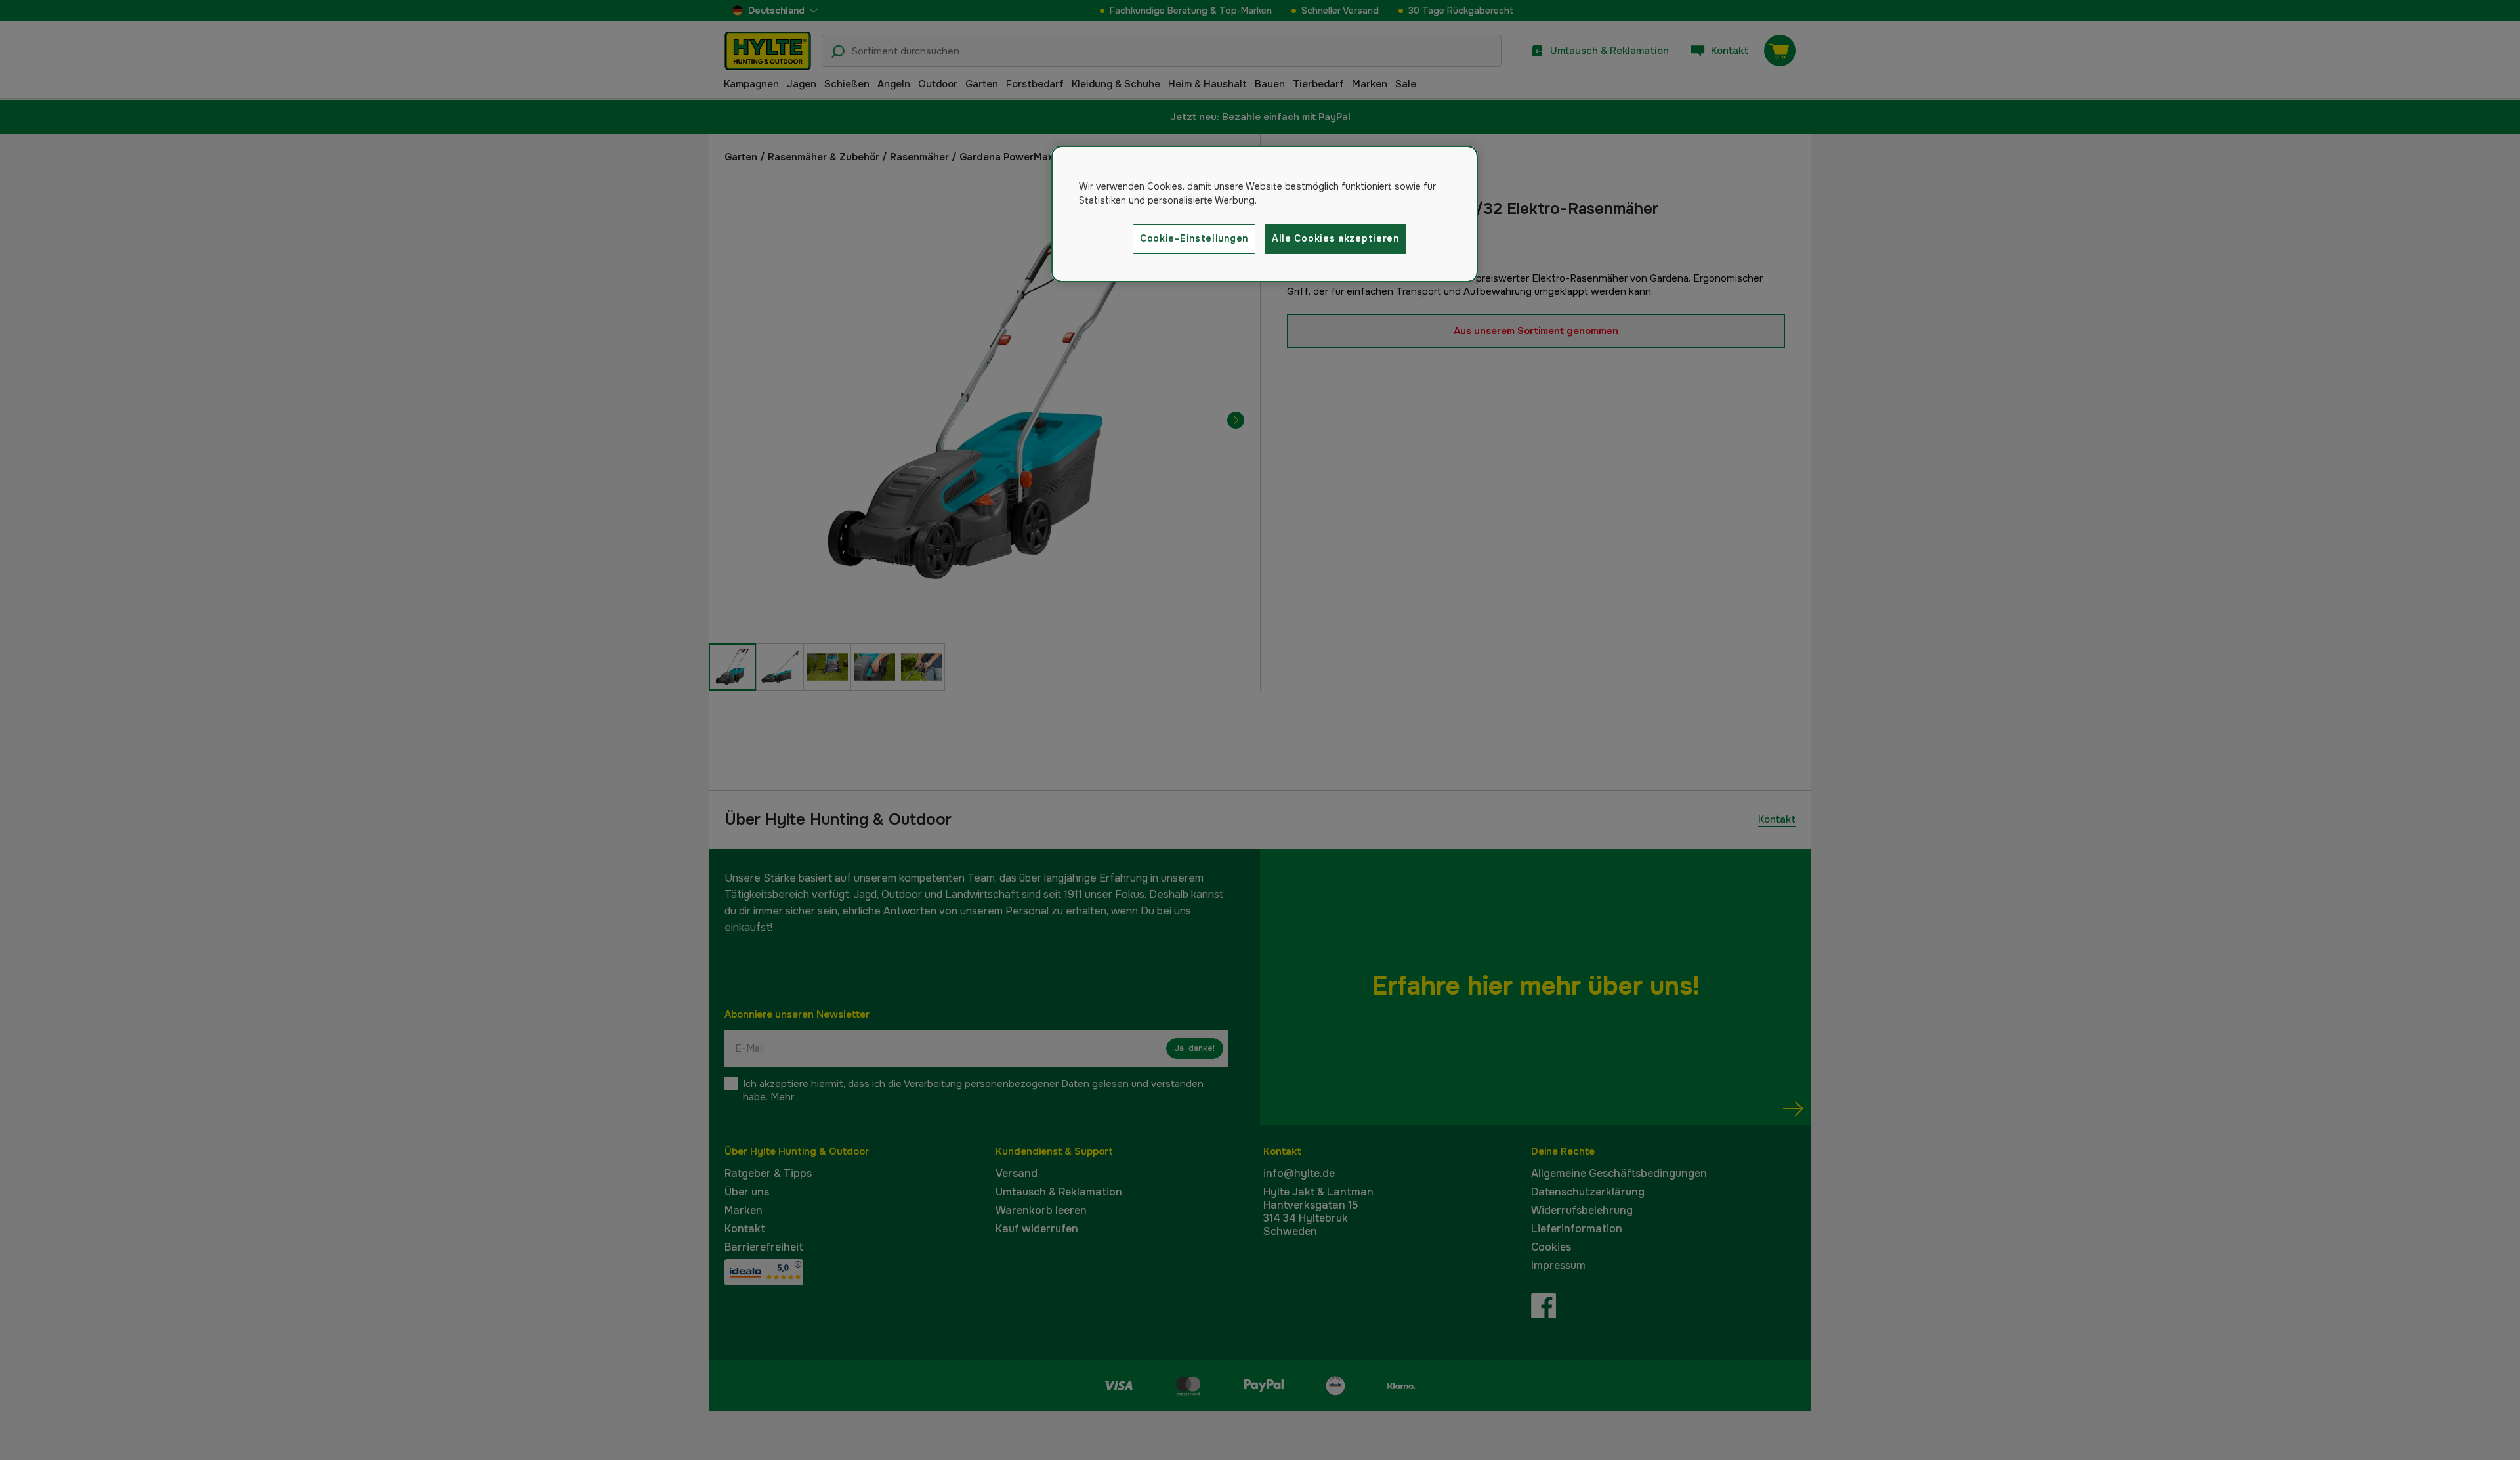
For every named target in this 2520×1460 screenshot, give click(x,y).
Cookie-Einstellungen (1194, 238)
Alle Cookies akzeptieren (1335, 238)
